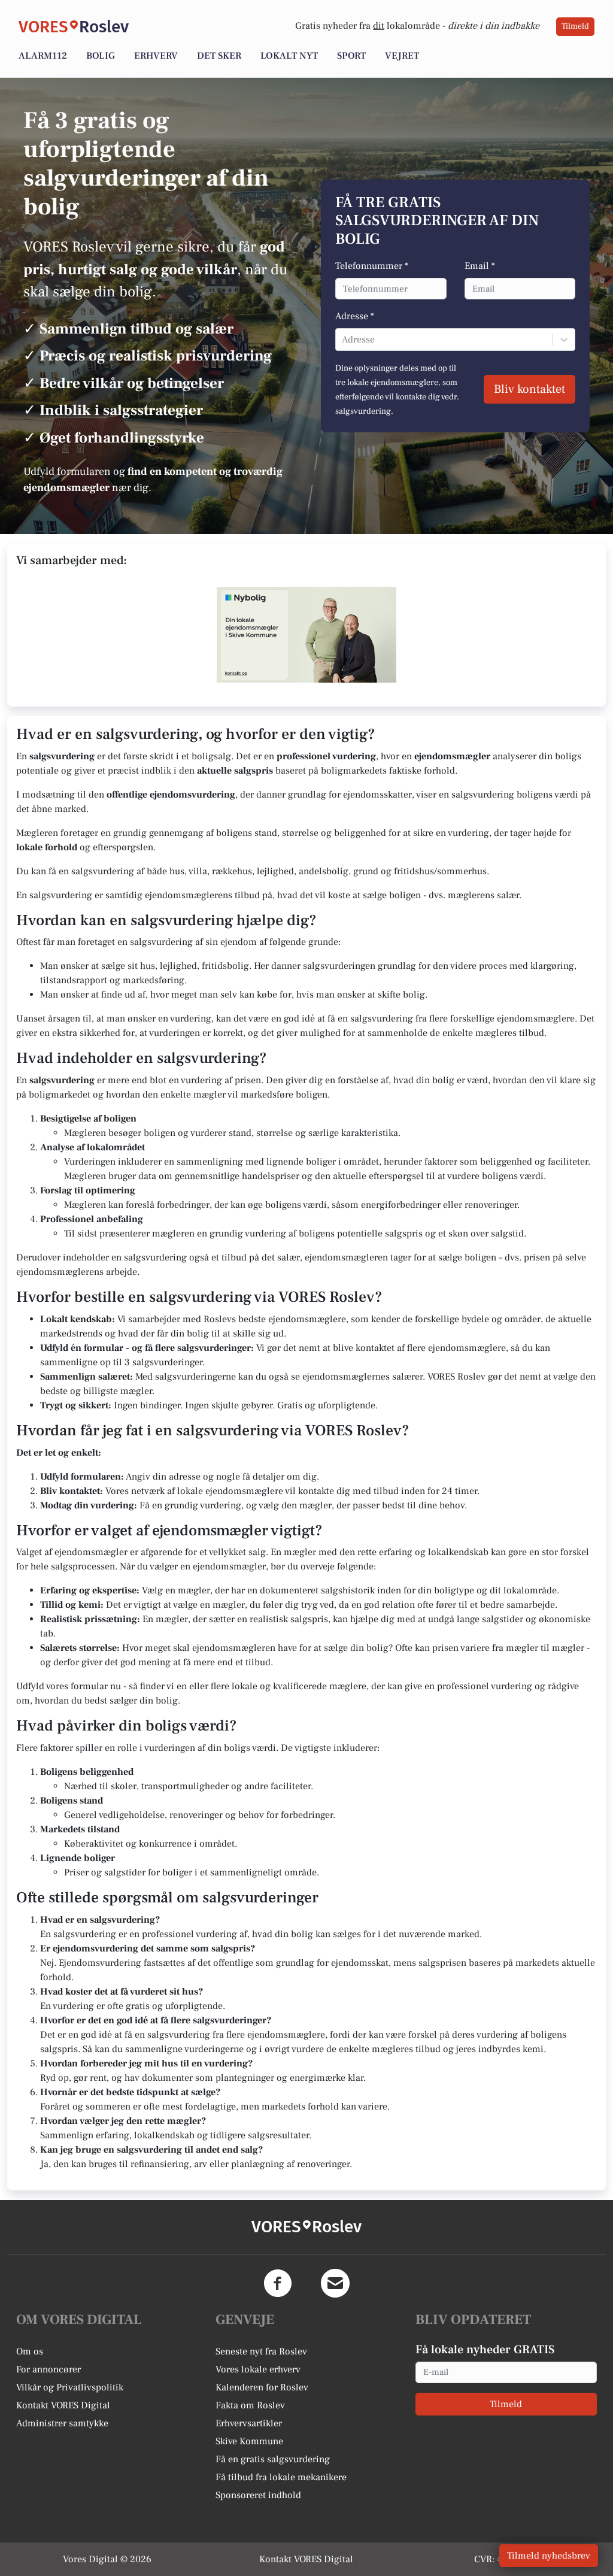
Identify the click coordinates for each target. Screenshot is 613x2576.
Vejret (402, 56)
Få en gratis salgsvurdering (273, 2459)
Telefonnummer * (372, 266)
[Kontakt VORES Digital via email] (335, 2283)
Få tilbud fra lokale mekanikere (281, 2477)
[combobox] (343, 340)
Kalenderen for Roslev (262, 2387)
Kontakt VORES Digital (63, 2405)
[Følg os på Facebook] (278, 2283)
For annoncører (48, 2369)
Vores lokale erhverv (258, 2369)
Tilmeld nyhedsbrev (549, 2556)
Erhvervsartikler (249, 2423)
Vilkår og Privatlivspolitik (70, 2387)
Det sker (219, 56)
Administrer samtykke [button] (62, 2423)
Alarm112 (43, 56)
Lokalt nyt (289, 56)
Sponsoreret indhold (258, 2495)
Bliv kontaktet (529, 389)
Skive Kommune (249, 2441)
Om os (30, 2351)
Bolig (101, 56)
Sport (351, 56)
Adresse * (355, 316)
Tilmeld (575, 26)
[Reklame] (306, 635)
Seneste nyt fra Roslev (261, 2351)
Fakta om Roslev (250, 2405)
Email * (480, 266)
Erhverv (156, 56)
